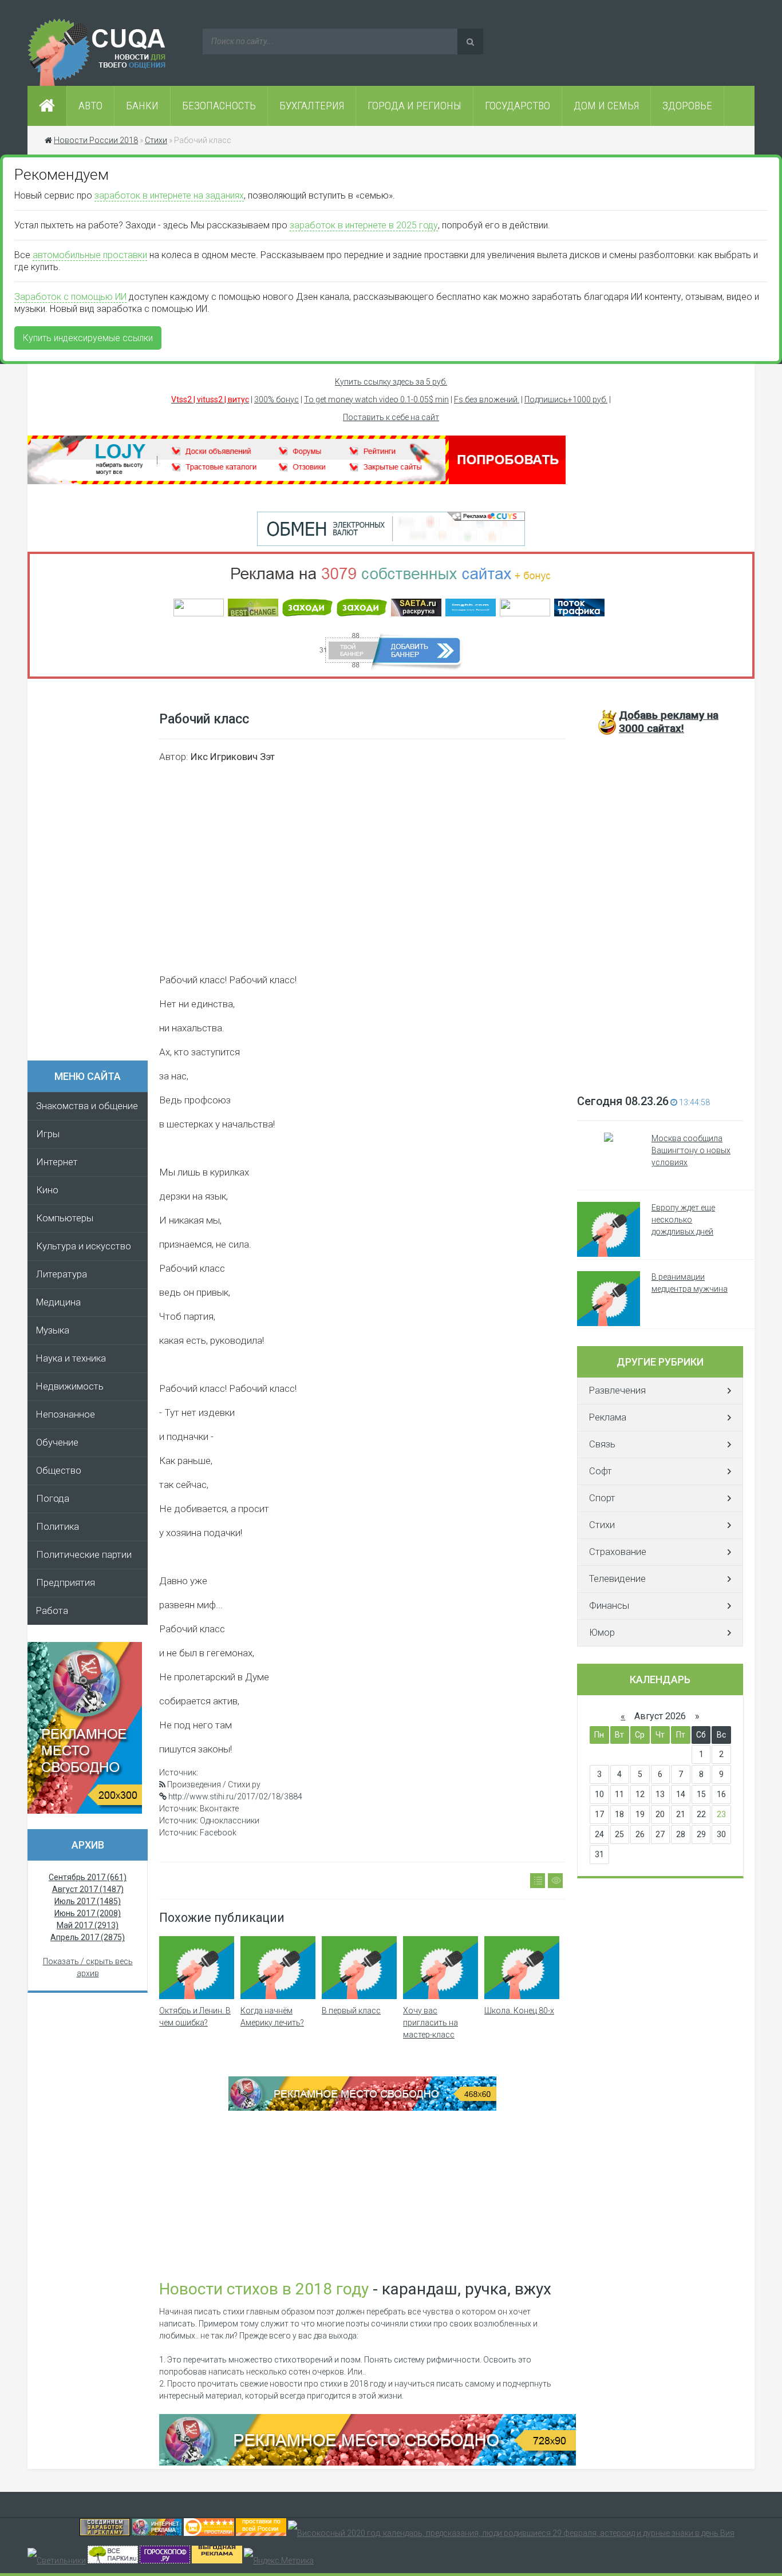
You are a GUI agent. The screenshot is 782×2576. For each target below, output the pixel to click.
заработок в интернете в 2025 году (364, 225)
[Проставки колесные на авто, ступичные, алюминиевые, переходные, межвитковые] (261, 2533)
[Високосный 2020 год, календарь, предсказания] (511, 2533)
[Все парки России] (113, 2561)
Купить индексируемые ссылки (88, 338)
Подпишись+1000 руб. (566, 399)
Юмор (602, 1633)
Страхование (618, 1552)
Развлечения (617, 1390)
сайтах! (669, 722)
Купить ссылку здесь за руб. (391, 382)
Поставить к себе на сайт (391, 417)
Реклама (608, 1417)
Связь (602, 1444)
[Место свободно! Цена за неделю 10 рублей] (368, 2463)
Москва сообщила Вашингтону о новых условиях (691, 1150)
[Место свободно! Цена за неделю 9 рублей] (362, 2108)
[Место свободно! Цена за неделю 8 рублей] (85, 1811)
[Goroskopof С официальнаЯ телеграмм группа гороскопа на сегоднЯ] (165, 2561)
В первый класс (351, 2011)
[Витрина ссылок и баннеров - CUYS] (157, 2533)
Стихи (602, 1525)
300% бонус (277, 399)
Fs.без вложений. (487, 399)
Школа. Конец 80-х (519, 2011)
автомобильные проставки (90, 255)
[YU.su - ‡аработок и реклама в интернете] (217, 2561)
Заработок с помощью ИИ (70, 297)
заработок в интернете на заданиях (169, 195)
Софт (601, 1471)
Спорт (602, 1498)
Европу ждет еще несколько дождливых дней (683, 1220)
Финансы (609, 1606)
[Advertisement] (93, 873)
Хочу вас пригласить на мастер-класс (431, 2023)
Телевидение (617, 1579)
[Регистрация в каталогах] (297, 481)
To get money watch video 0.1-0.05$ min (376, 399)
